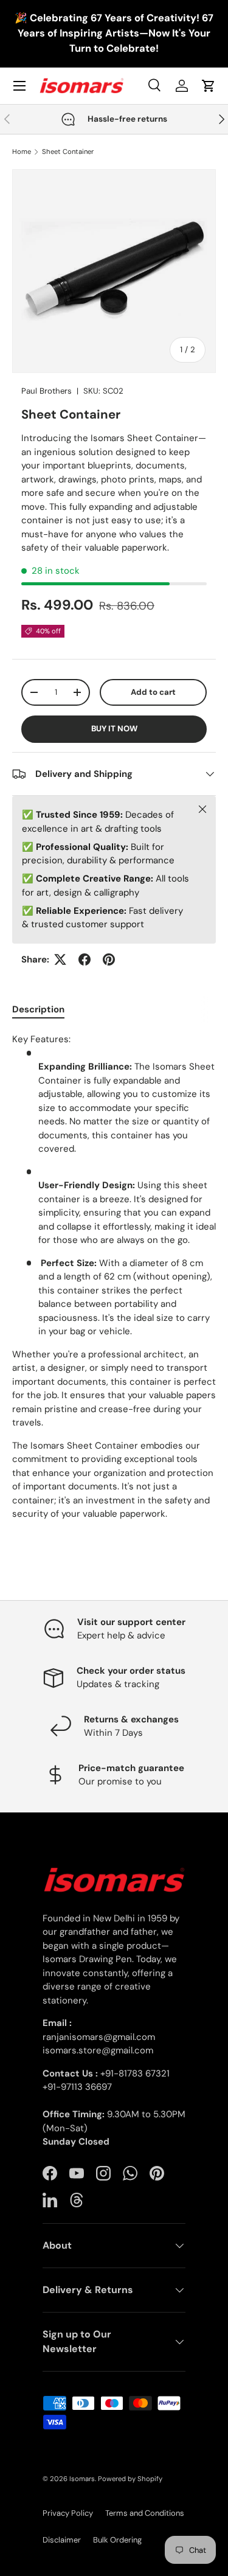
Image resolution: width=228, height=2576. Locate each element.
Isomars (82, 2479)
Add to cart (153, 692)
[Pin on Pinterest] (109, 959)
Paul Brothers (47, 391)
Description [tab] (38, 1009)
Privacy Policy (68, 2513)
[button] (209, 86)
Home (22, 152)
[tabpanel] (114, 1277)
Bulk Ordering (117, 2540)
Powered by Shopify (130, 2479)
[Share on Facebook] (85, 959)
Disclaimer (62, 2540)
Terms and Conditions (145, 2513)
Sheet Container (68, 152)
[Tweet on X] (60, 959)
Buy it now (114, 729)
